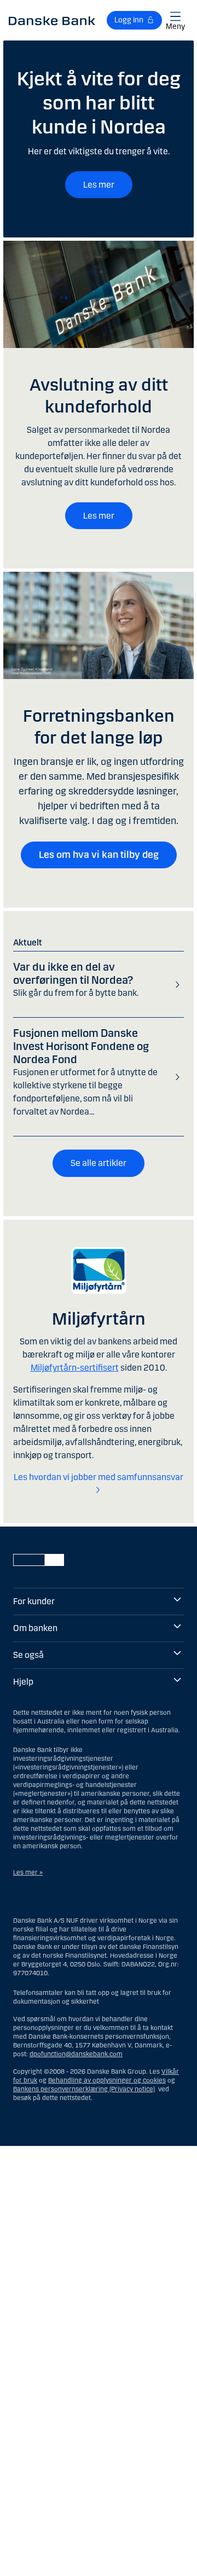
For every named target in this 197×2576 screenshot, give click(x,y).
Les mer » (28, 1872)
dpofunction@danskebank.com (76, 2054)
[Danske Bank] (52, 20)
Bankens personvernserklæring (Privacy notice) (84, 2089)
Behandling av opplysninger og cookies (107, 2080)
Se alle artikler (99, 1163)
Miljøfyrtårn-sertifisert (75, 1368)
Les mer (99, 185)
